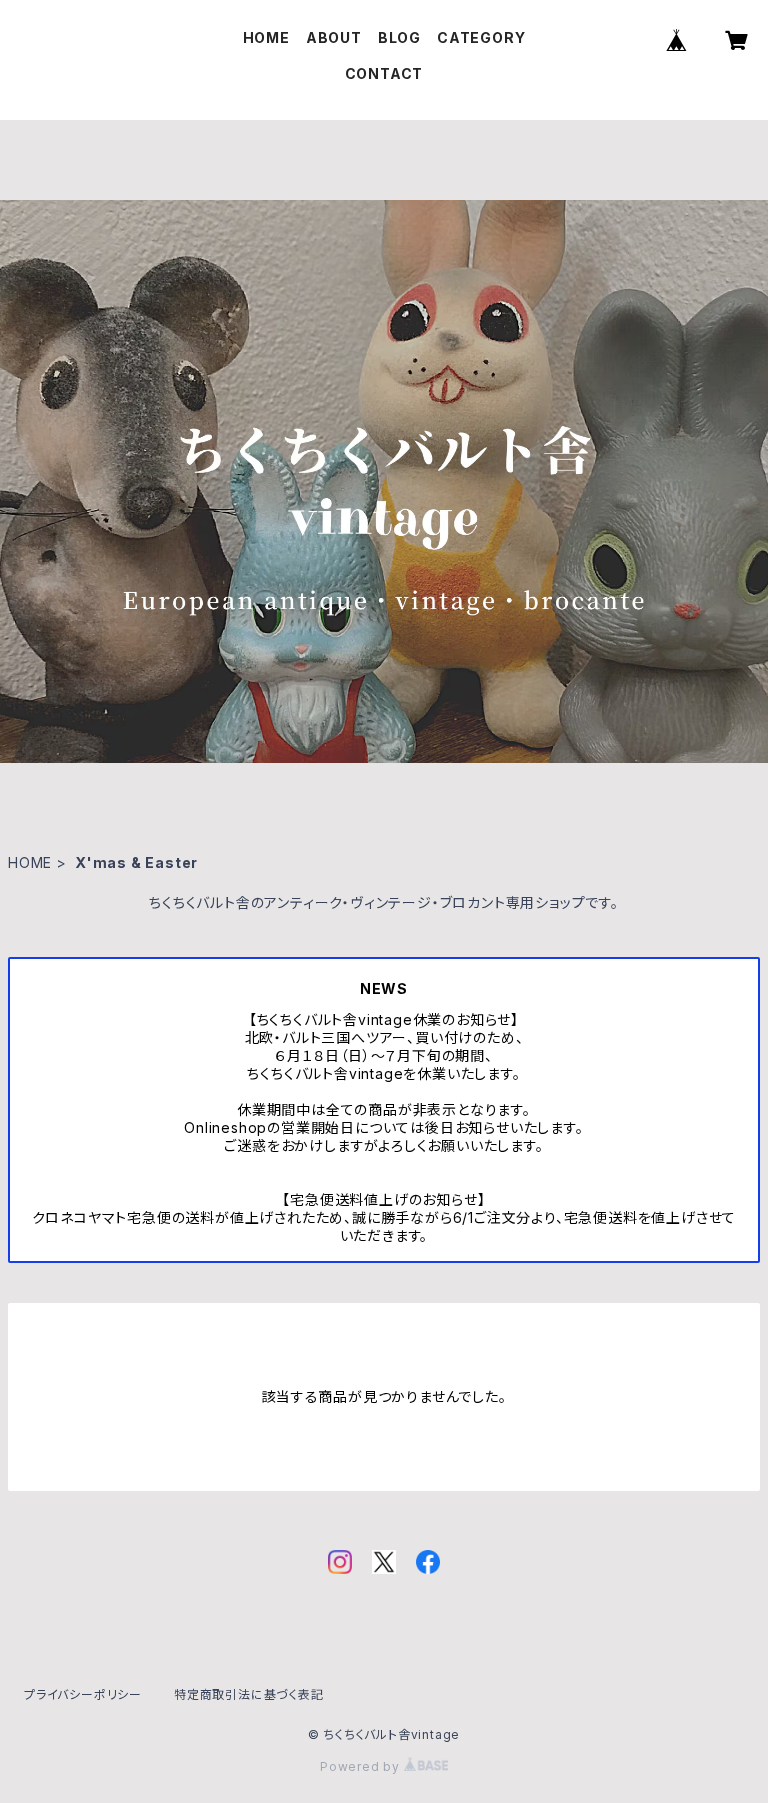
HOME (266, 37)
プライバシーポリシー (83, 1694)
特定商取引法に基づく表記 (249, 1694)
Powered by (362, 1766)
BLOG (399, 37)
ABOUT (334, 37)
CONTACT (384, 73)
